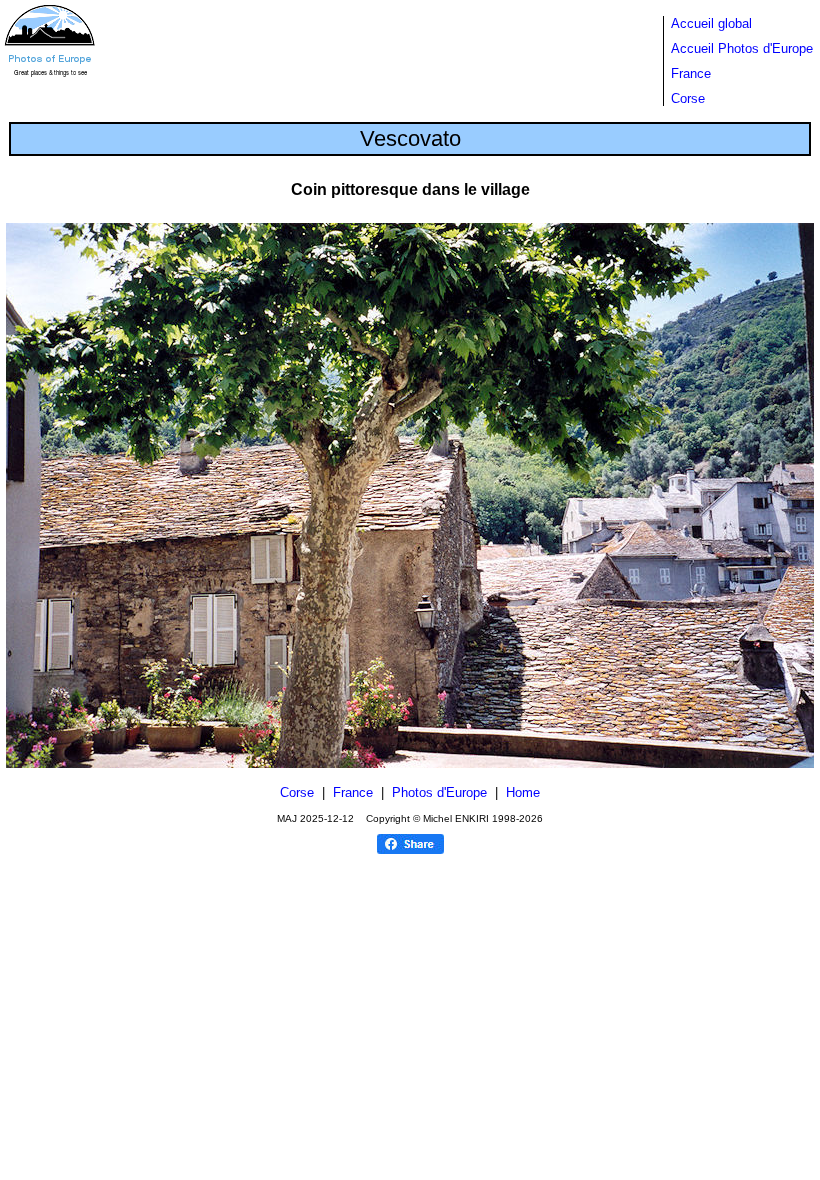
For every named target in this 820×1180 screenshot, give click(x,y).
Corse (688, 98)
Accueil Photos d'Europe (742, 48)
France (691, 73)
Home (523, 792)
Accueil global (711, 23)
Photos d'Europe (439, 792)
